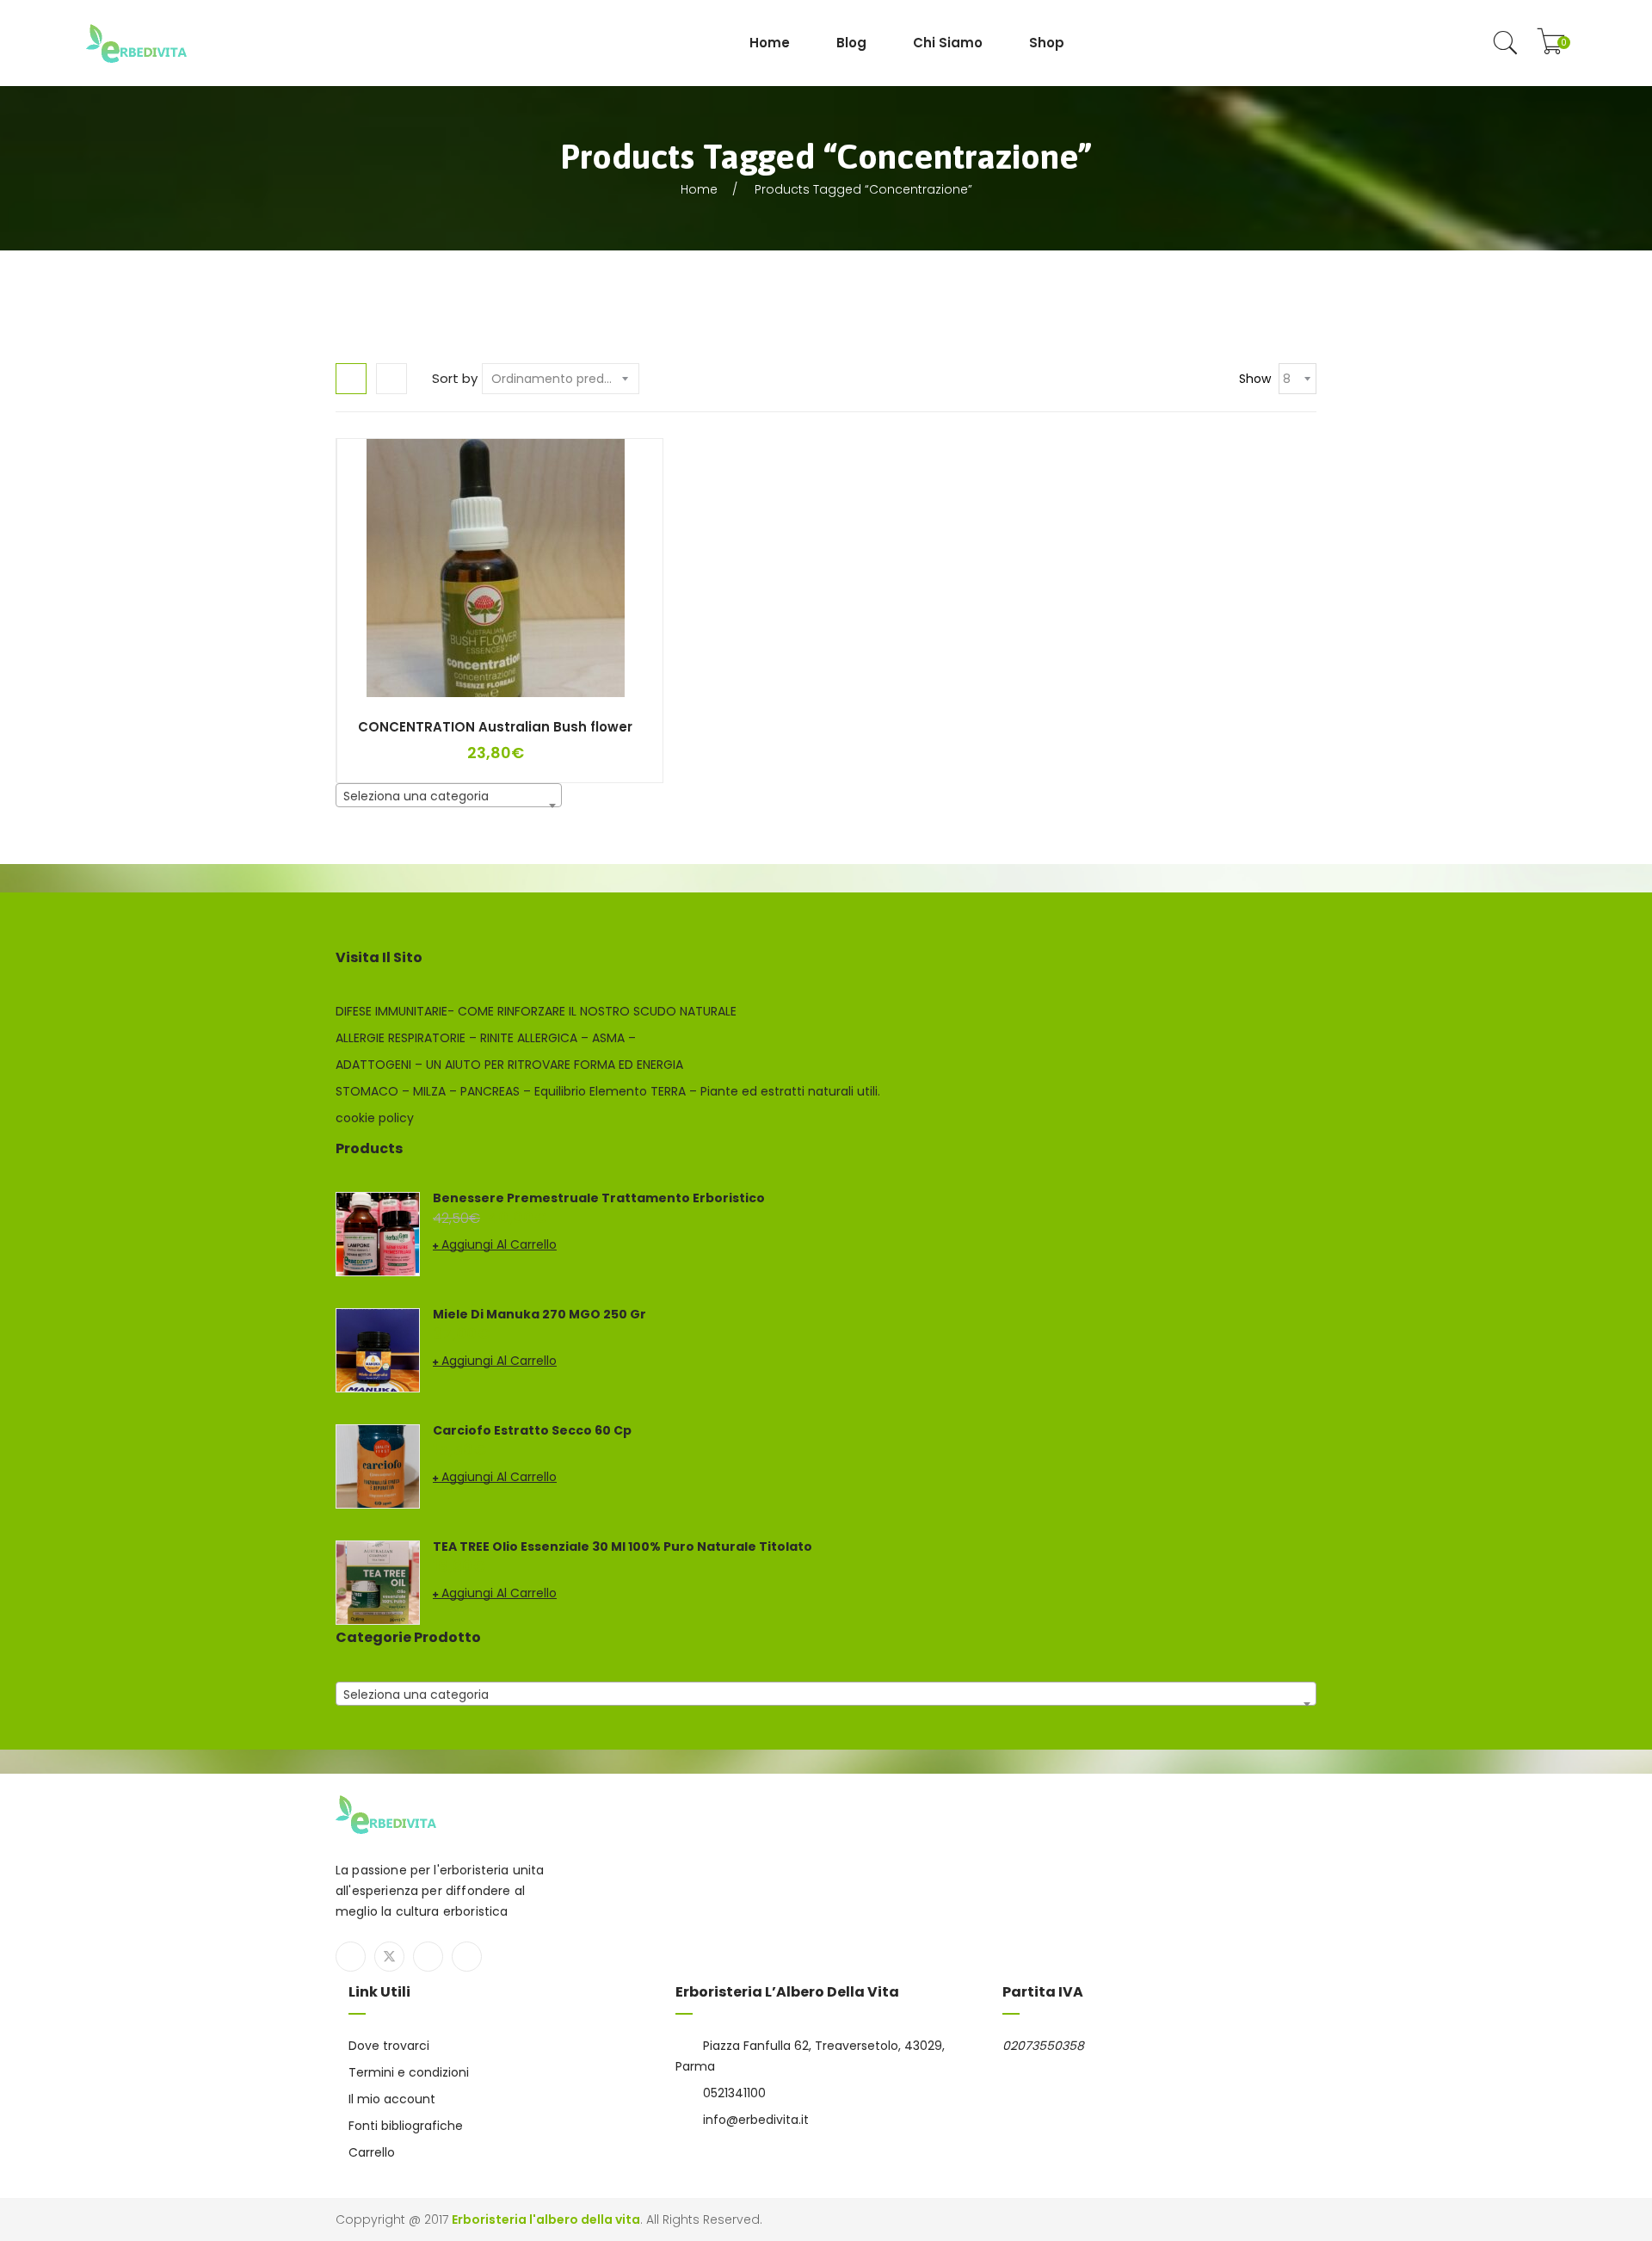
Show (1255, 379)
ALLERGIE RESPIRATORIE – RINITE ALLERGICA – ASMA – (486, 1038)
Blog (851, 43)
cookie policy (375, 1118)
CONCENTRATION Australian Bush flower (495, 727)
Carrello (372, 2152)
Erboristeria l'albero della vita (546, 2219)
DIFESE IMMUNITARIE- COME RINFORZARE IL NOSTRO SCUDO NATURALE (536, 1011)
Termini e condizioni (409, 2072)
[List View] (391, 379)
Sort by (455, 378)
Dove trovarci (389, 2046)
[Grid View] (351, 379)
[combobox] (449, 795)
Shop (1047, 43)
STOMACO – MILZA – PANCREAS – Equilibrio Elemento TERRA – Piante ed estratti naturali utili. (608, 1091)
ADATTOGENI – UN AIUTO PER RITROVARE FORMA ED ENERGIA (509, 1065)
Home (770, 43)
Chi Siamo (948, 43)
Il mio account (392, 2099)
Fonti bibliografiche (406, 2126)
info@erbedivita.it (756, 2120)
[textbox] (449, 796)
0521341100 (734, 2093)
